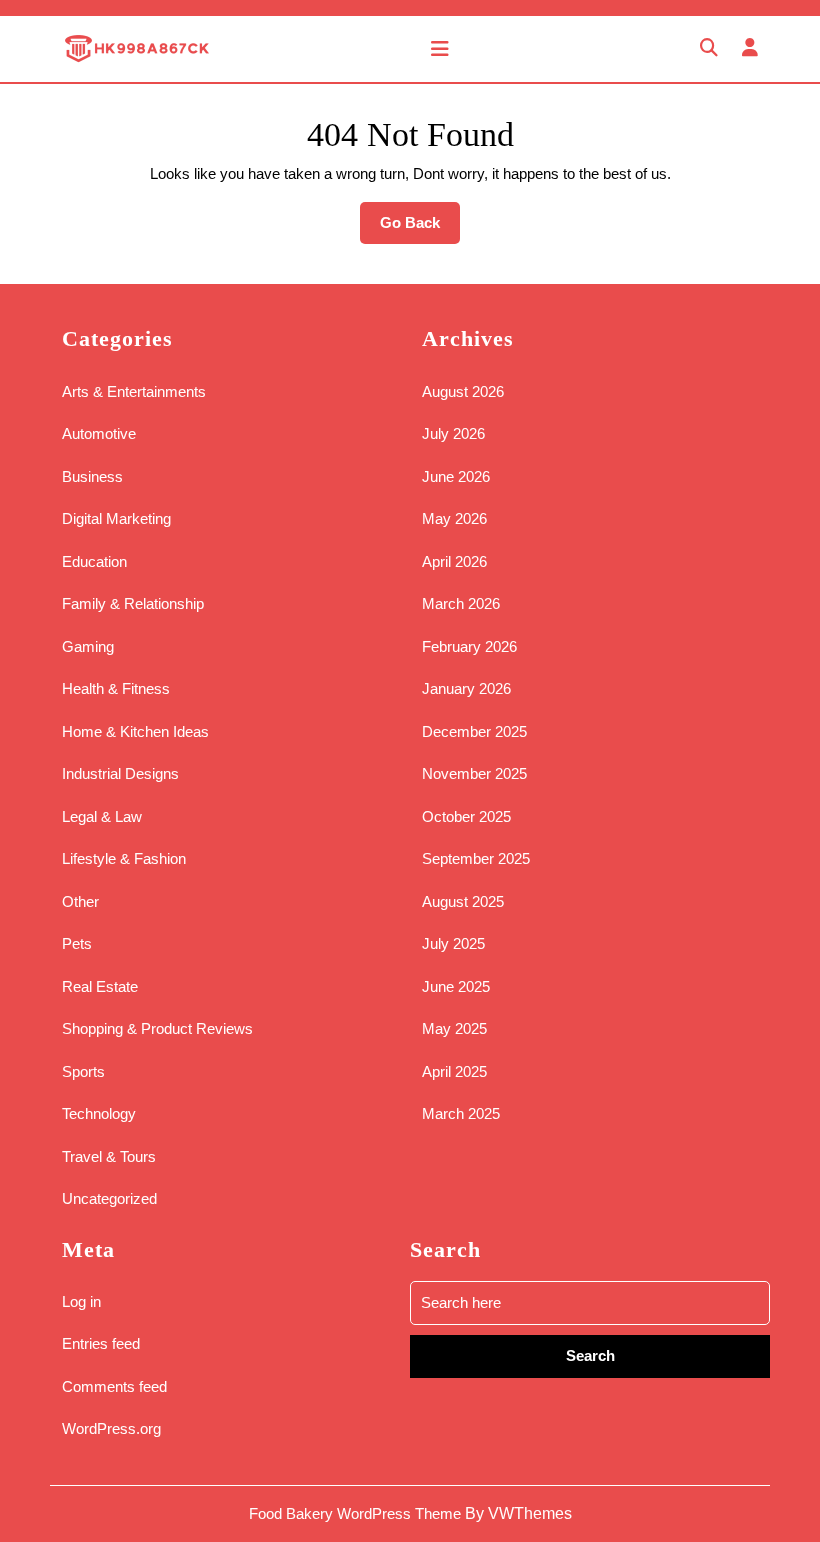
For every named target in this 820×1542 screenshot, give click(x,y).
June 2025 (456, 986)
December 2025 (474, 731)
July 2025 (453, 943)
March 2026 (461, 603)
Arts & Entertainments (134, 391)
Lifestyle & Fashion (124, 858)
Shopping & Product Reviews (157, 1028)
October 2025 (466, 816)
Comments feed (114, 1386)
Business (92, 476)
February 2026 (469, 646)
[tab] (440, 49)
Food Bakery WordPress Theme (355, 1513)
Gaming (88, 646)
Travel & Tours (109, 1156)
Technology (99, 1113)
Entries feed (101, 1343)
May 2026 (454, 518)
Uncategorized (109, 1198)
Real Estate (100, 986)
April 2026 (454, 561)
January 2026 (466, 688)
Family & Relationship (133, 603)
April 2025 (454, 1071)
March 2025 (461, 1113)
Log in (81, 1301)
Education (94, 561)
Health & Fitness (116, 688)
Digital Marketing (116, 518)
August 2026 (463, 391)
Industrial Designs (120, 773)
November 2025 (474, 773)
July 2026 (453, 433)
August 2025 (463, 901)
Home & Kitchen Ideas (135, 731)
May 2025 (454, 1028)
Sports (83, 1071)
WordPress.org (111, 1428)
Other (80, 901)
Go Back (420, 229)
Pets (77, 943)
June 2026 (456, 476)
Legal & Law (102, 816)
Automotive (99, 433)
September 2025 (476, 858)
